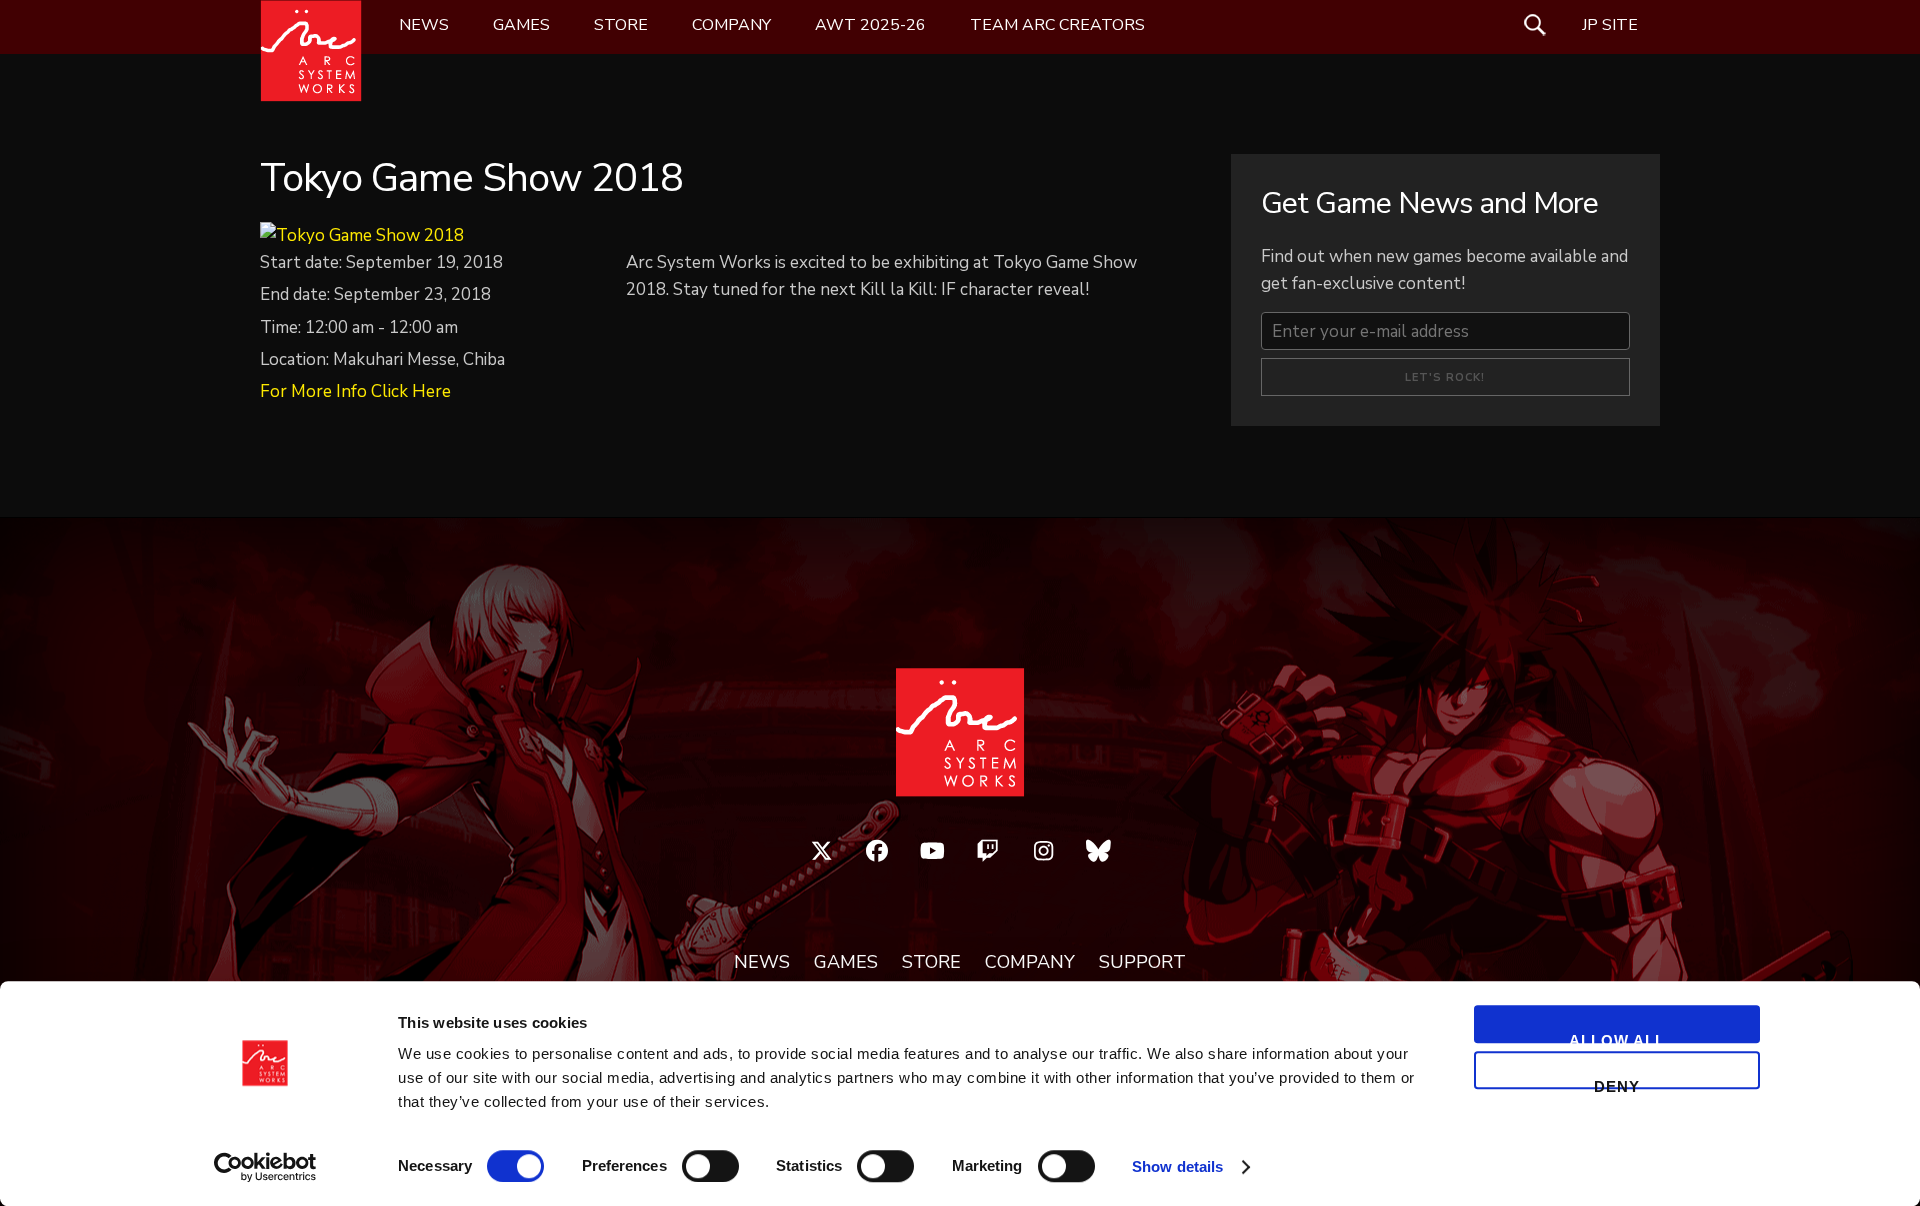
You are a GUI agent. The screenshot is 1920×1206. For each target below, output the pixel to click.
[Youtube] (933, 851)
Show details (1177, 1166)
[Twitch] (988, 851)
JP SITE (1610, 25)
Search (1535, 25)
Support (1142, 963)
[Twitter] (822, 851)
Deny (1617, 1083)
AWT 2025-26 (870, 25)
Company (731, 25)
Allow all (1617, 1037)
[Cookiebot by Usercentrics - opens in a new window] (265, 1167)
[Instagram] (1044, 851)
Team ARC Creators (1057, 25)
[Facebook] (877, 851)
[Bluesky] (1099, 851)
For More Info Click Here (355, 391)
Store (621, 25)
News (424, 25)
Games (521, 25)
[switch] (710, 1166)
